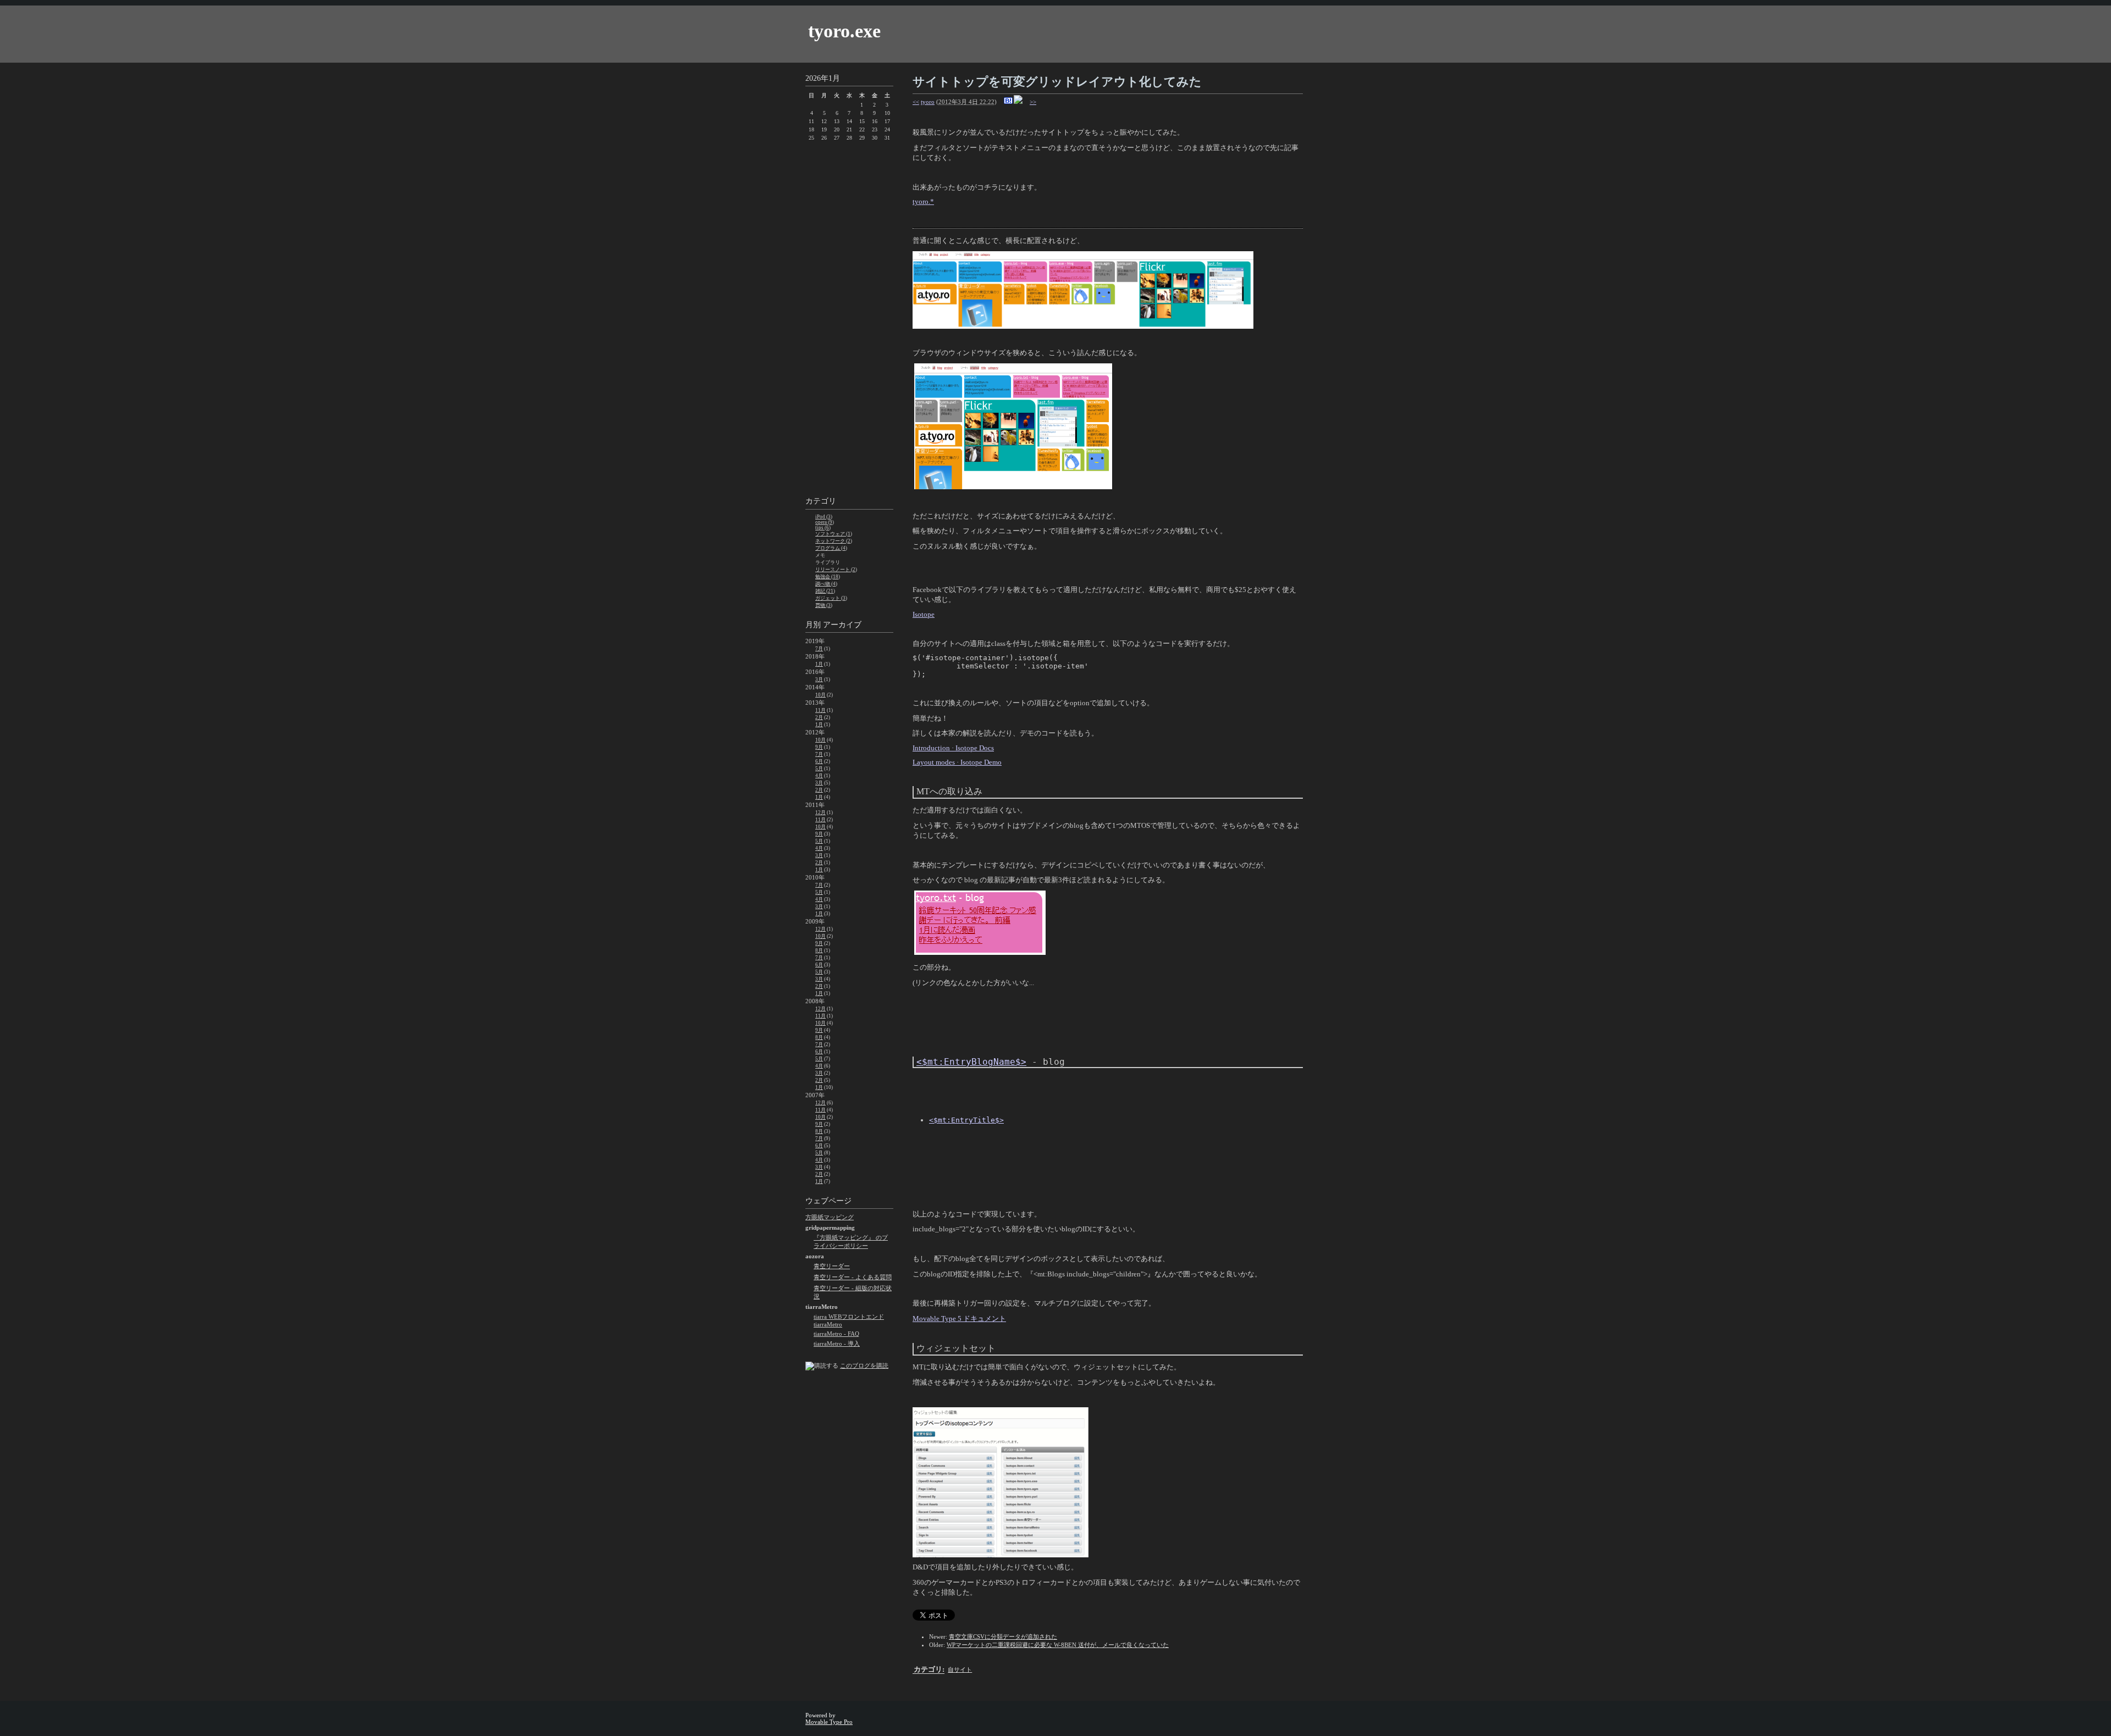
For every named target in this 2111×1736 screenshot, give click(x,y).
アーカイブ (842, 625)
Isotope (924, 614)
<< (916, 102)
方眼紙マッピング (830, 1217)
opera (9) (825, 522)
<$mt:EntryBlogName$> (971, 1062)
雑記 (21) (825, 591)
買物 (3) (824, 605)
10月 (820, 695)
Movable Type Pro (829, 1722)
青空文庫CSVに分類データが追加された (1003, 1637)
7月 (819, 649)
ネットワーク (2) (834, 541)
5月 (819, 769)
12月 (820, 812)
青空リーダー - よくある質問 (853, 1277)
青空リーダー (832, 1266)
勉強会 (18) (828, 577)
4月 (819, 776)
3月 (819, 679)
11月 (820, 710)
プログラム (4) (831, 548)
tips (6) (823, 528)
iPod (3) (824, 517)
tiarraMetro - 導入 (837, 1344)
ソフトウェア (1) (834, 534)
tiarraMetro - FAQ (836, 1334)
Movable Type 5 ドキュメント (959, 1318)
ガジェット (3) (831, 598)
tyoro (928, 102)
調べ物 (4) (826, 584)
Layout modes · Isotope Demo (957, 762)
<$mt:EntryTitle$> (966, 1120)
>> (1033, 102)
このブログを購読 (864, 1365)
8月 (819, 950)
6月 (819, 761)
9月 (819, 747)
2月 (819, 717)
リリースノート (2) (836, 570)
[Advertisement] (849, 320)
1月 (819, 664)
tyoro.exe (844, 31)
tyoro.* (923, 201)
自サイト (960, 1669)
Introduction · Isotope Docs (953, 748)
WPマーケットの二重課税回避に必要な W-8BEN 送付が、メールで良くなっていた (1058, 1645)
